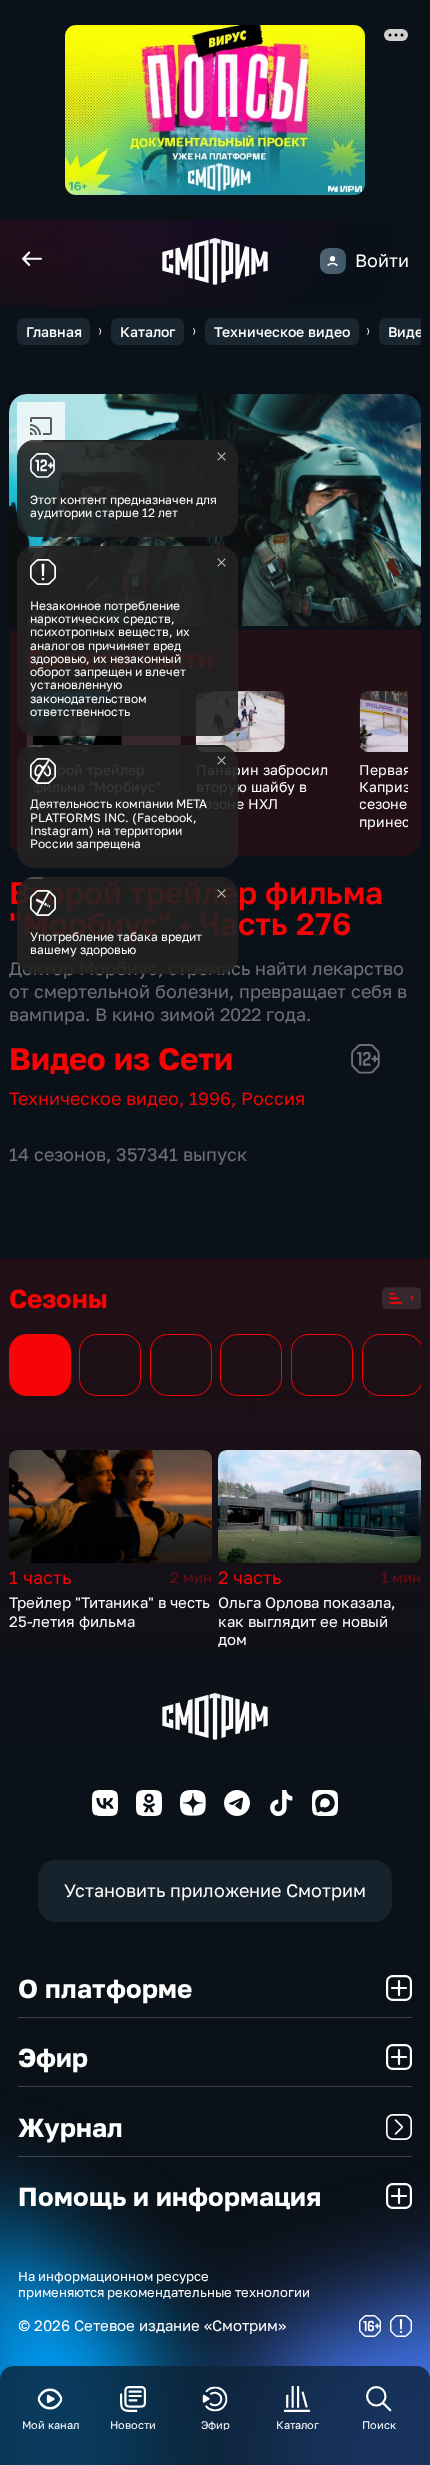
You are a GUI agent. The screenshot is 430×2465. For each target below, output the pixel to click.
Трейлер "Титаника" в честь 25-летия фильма (109, 1611)
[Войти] (333, 261)
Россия (273, 1098)
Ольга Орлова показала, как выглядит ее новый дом (307, 1620)
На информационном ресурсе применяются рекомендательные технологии (164, 2284)
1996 (210, 1098)
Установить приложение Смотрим (215, 1890)
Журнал (70, 2127)
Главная (54, 331)
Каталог (147, 331)
